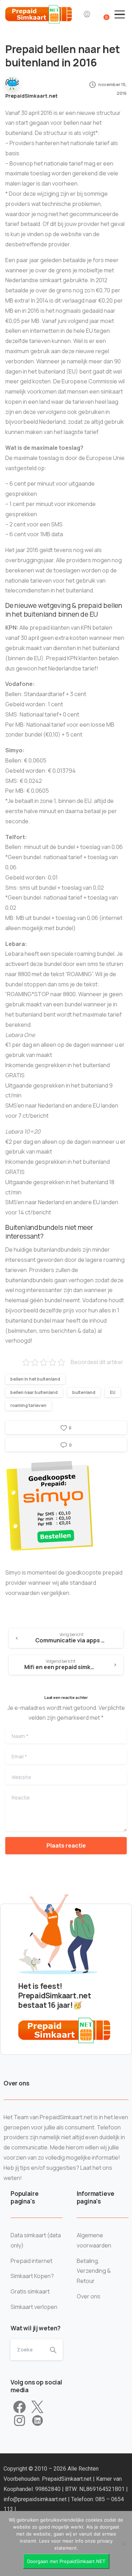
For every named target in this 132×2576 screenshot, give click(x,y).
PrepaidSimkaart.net (67, 2479)
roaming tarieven (28, 1405)
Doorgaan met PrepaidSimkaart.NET (66, 2561)
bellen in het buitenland (35, 1379)
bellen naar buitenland (34, 1392)
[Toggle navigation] (120, 14)
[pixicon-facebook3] (20, 2407)
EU (113, 1392)
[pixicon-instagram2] (20, 2421)
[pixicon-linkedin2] (37, 2421)
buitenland (84, 1392)
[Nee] (123, 2544)
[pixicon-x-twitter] (37, 2407)
